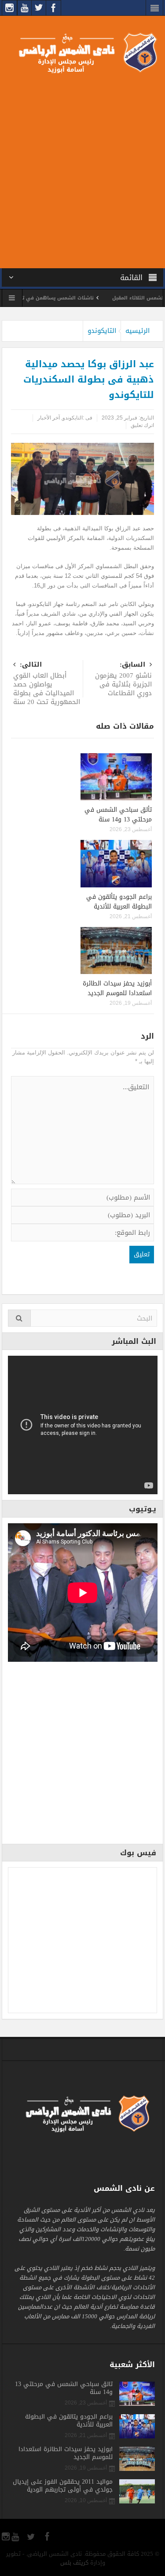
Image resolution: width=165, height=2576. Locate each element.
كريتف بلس (74, 2563)
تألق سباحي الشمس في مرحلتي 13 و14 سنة (118, 815)
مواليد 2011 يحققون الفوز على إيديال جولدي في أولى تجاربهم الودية (63, 2486)
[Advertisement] (82, 169)
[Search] (19, 1318)
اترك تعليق (142, 425)
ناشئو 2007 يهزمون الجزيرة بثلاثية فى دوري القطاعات (123, 680)
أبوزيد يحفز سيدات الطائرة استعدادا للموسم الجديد (117, 988)
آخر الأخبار (49, 418)
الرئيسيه (137, 331)
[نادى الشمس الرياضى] (82, 52)
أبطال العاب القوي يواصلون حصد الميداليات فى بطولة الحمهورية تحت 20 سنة (47, 684)
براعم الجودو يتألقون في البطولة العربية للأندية (119, 902)
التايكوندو (102, 331)
